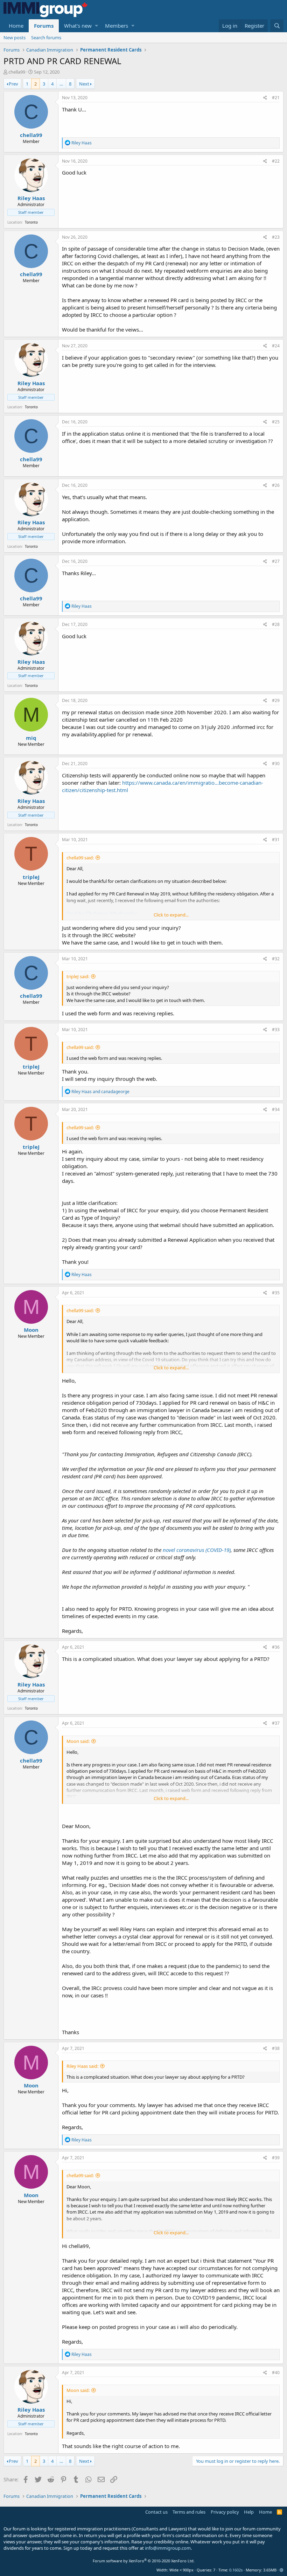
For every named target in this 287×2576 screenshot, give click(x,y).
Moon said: (78, 1741)
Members (117, 26)
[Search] (277, 26)
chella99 (17, 72)
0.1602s (236, 2570)
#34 (276, 1109)
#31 (276, 840)
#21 (276, 98)
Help (249, 2512)
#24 (276, 346)
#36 (276, 1647)
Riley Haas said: (82, 2066)
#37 (276, 1723)
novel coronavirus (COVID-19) (197, 1550)
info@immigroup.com (168, 2548)
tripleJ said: (78, 976)
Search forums (46, 38)
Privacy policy (225, 2512)
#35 (276, 1293)
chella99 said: (80, 858)
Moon (31, 1330)
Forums (44, 26)
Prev (13, 84)
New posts (15, 38)
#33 (276, 1030)
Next (84, 84)
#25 (276, 422)
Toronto (31, 222)
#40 (276, 2373)
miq (31, 738)
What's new (78, 26)
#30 (276, 764)
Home (16, 26)
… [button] (61, 84)
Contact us (156, 2512)
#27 (276, 561)
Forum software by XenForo (144, 2561)
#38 (276, 2048)
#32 (276, 959)
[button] (96, 26)
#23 (276, 237)
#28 (276, 624)
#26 (276, 485)
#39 (276, 2158)
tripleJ (31, 877)
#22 (276, 161)
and (100, 1092)
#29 (276, 700)
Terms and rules (189, 2512)
